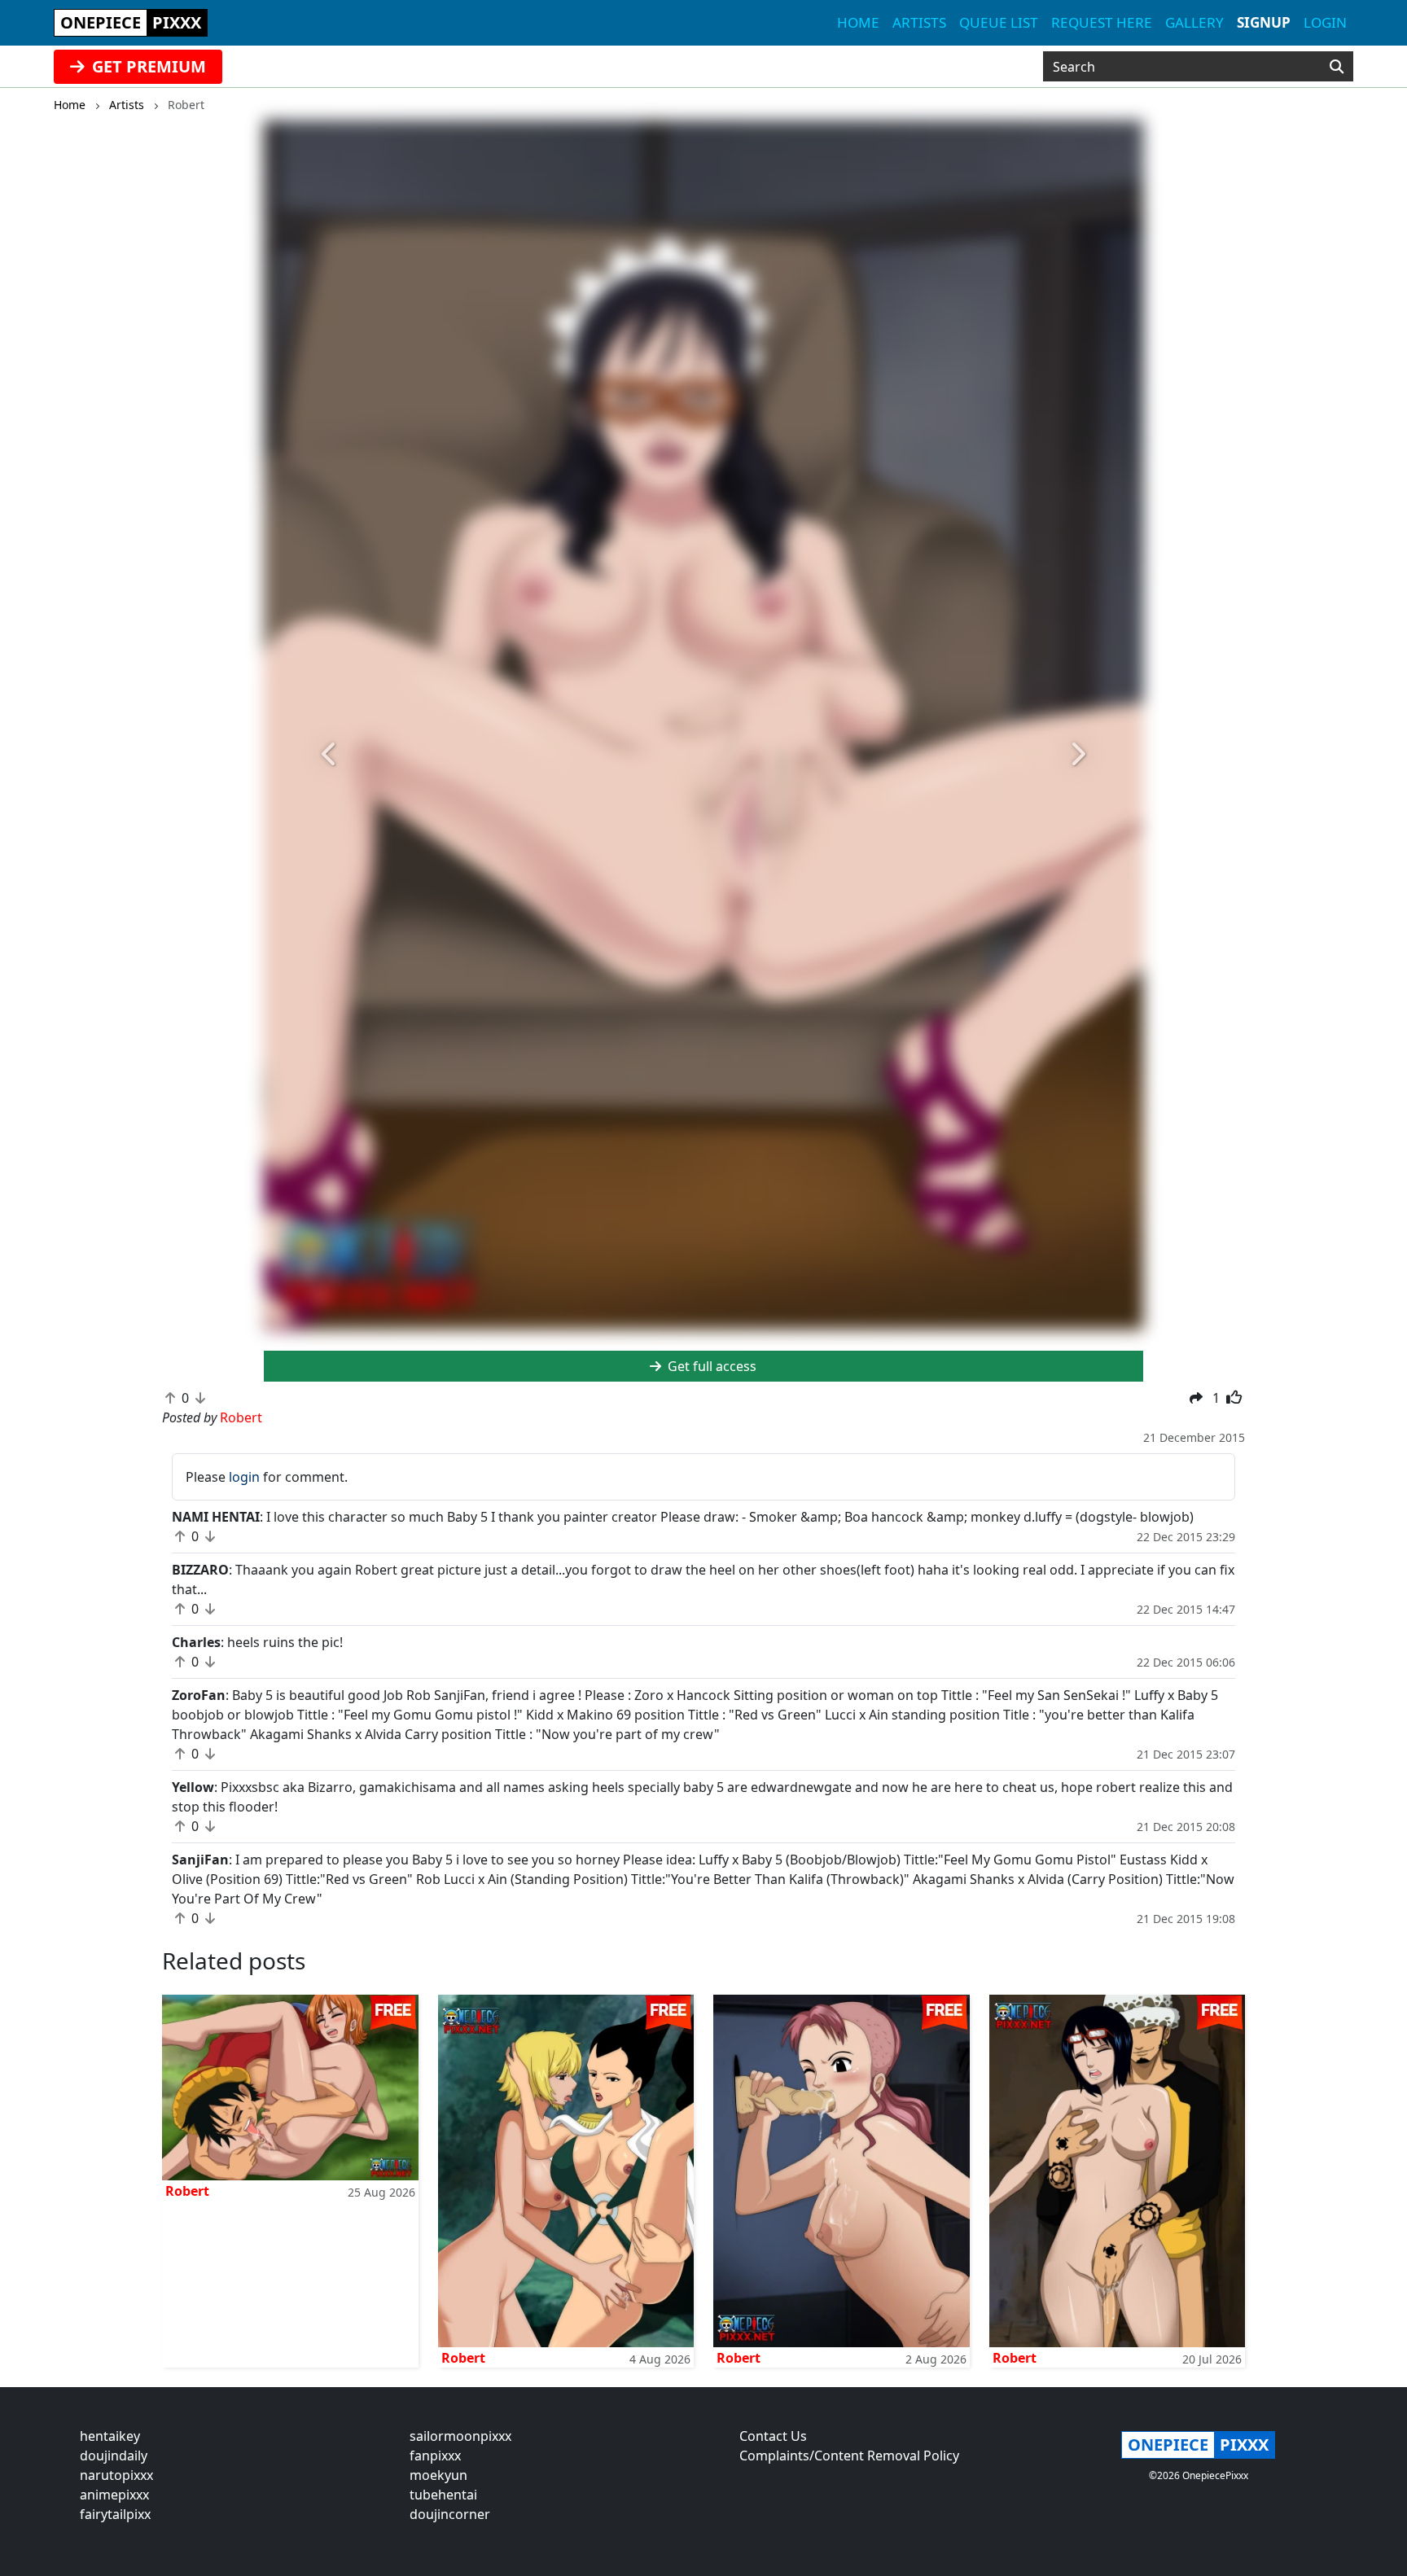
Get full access (710, 1366)
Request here (1102, 22)
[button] (330, 754)
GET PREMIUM (147, 66)
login (244, 1477)
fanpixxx (435, 2456)
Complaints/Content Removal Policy (849, 2456)
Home (858, 22)
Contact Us (773, 2436)
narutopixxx (116, 2475)
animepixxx (114, 2495)
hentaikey (110, 2436)
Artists (919, 22)
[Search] (1337, 67)
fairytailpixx (115, 2514)
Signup (1264, 22)
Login (1325, 22)
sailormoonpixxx (460, 2436)
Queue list (999, 22)
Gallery (1194, 22)
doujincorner (450, 2514)
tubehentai (443, 2495)
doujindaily (114, 2456)
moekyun (438, 2475)
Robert (187, 2191)
